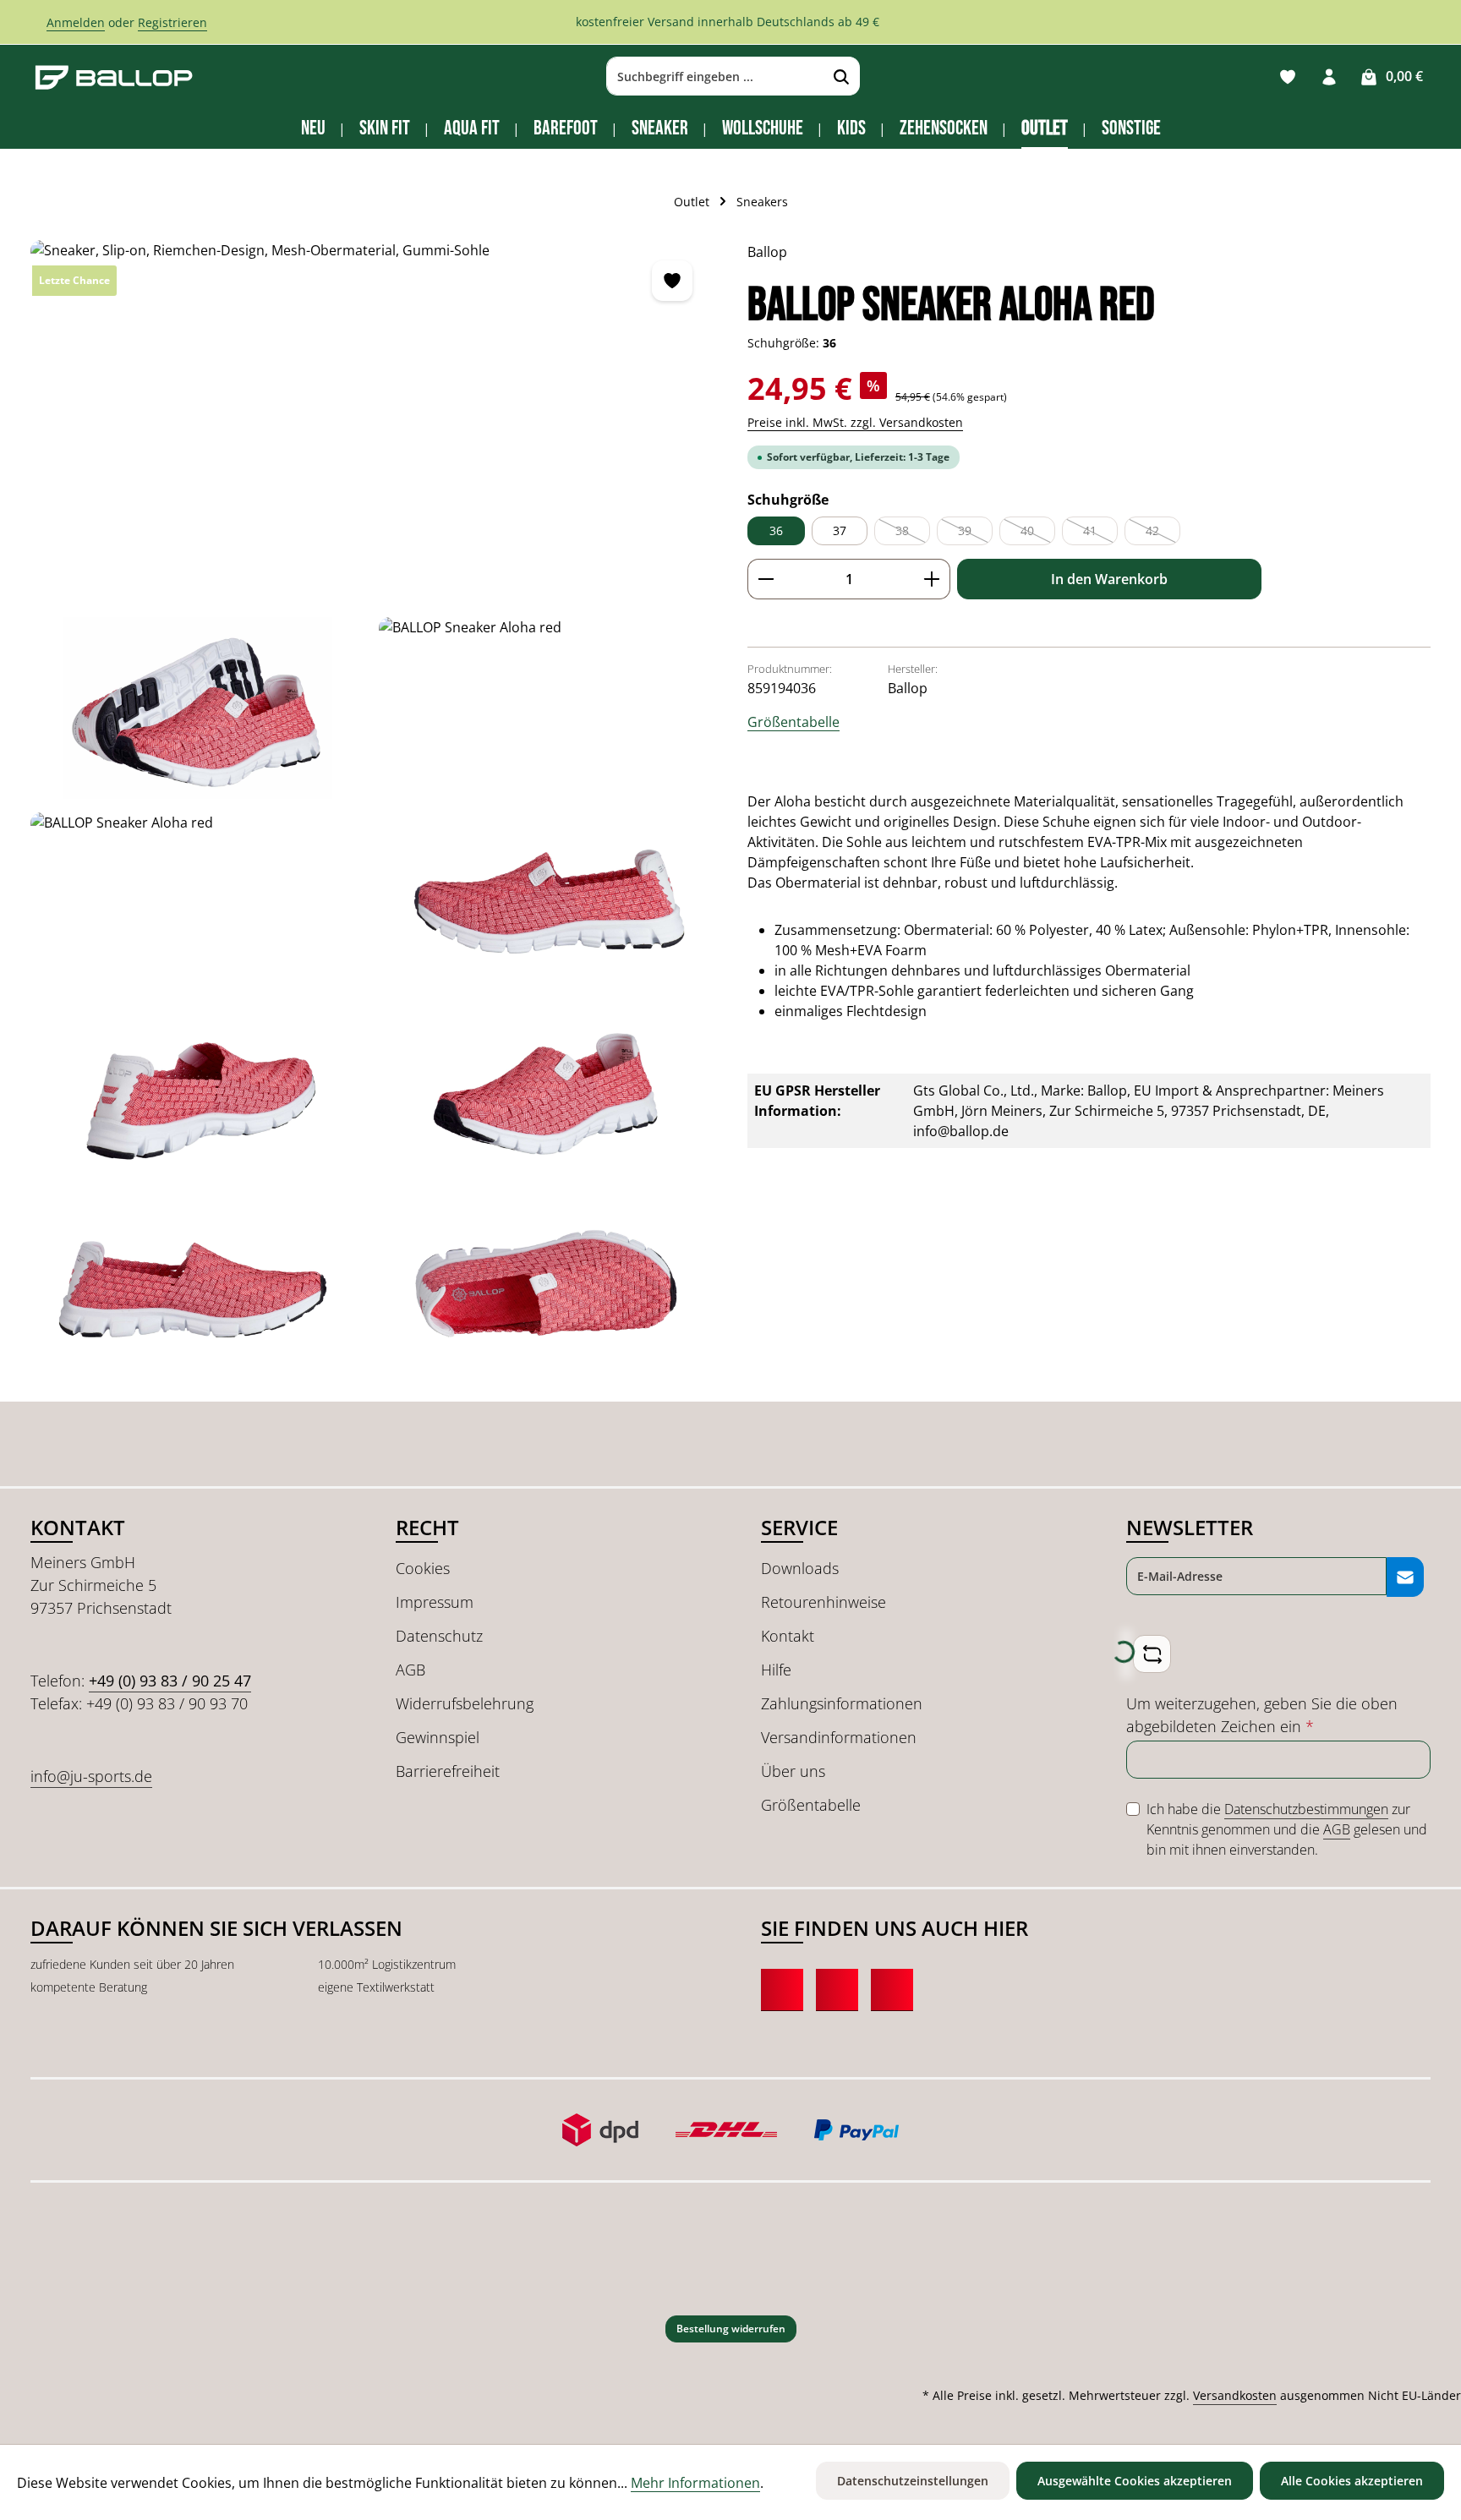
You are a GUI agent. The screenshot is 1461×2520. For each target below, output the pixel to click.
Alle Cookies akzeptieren (1352, 2481)
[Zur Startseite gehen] (114, 77)
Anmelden (76, 22)
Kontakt (788, 1636)
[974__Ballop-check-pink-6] (198, 1099)
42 (1163, 534)
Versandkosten (1235, 2395)
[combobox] (715, 77)
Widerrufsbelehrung (465, 1703)
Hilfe (776, 1670)
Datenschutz (439, 1636)
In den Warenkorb (1109, 579)
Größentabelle (793, 722)
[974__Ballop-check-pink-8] (198, 1294)
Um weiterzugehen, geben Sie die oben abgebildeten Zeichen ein (1262, 1715)
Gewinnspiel (438, 1737)
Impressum (435, 1602)
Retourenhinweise (824, 1602)
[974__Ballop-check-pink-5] (546, 903)
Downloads (800, 1568)
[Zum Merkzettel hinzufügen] (672, 281)
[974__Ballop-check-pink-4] (198, 903)
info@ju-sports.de (91, 1776)
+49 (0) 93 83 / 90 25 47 (170, 1681)
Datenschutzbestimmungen (1306, 1809)
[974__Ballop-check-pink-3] (546, 708)
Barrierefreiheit (448, 1771)
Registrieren (172, 22)
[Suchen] (842, 77)
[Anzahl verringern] (766, 579)
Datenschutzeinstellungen (913, 2481)
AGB (410, 1670)
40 (1038, 534)
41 (1100, 534)
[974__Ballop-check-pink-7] (546, 1099)
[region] (372, 812)
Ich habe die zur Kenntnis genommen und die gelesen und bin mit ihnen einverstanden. (1287, 1829)
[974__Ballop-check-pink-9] (546, 1294)
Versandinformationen (839, 1737)
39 (975, 534)
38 (913, 534)
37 (840, 530)
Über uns (793, 1771)
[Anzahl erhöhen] (932, 579)
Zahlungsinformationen (842, 1703)
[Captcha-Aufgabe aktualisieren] (1152, 1654)
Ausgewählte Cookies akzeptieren (1135, 2481)
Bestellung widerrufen (731, 2329)
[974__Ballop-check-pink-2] (198, 708)
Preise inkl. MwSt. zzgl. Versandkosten (855, 422)
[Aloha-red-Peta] (372, 422)
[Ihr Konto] (1329, 77)
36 (776, 530)
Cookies (423, 1568)
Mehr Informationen (695, 2483)
